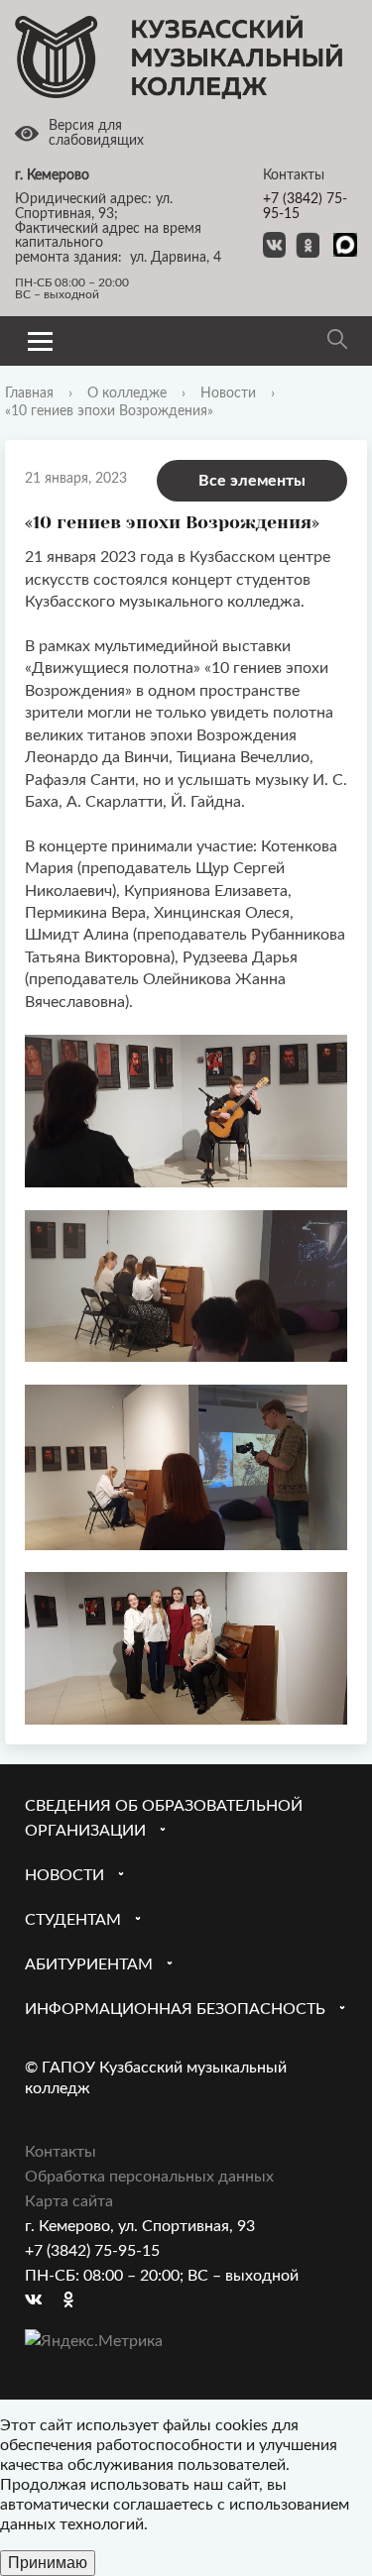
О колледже (127, 393)
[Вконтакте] (40, 2301)
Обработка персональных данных (149, 2177)
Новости (228, 393)
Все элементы (252, 481)
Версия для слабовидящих (96, 133)
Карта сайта (69, 2201)
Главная (29, 393)
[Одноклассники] (78, 2301)
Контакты (61, 2152)
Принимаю (48, 2563)
